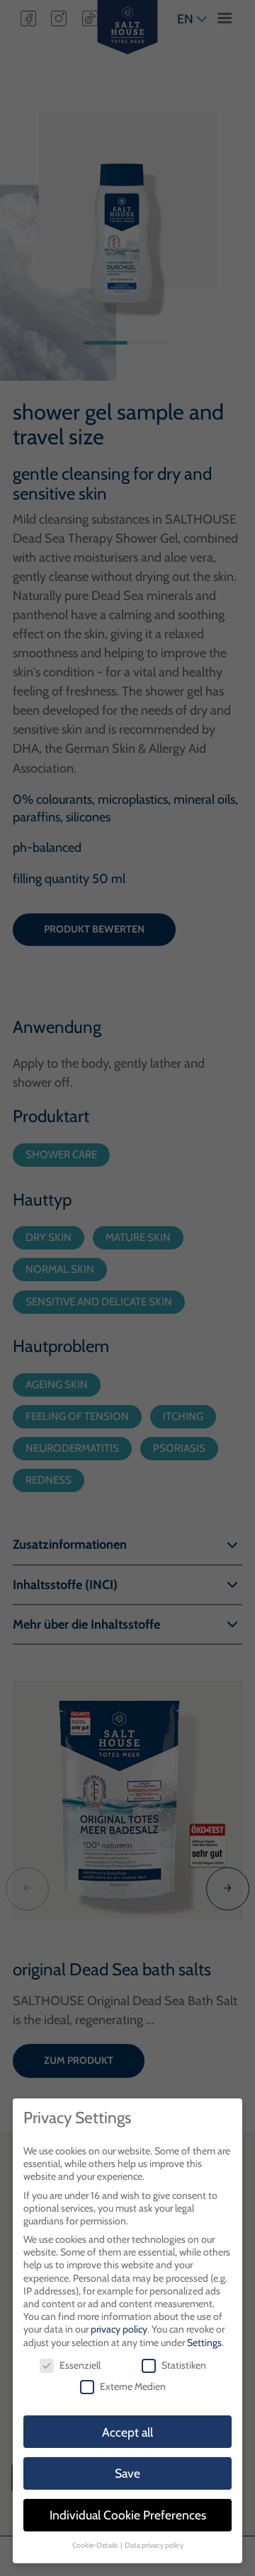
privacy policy (119, 2329)
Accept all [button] (127, 2432)
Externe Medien (133, 2386)
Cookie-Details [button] (96, 2545)
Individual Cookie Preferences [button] (128, 2515)
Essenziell (80, 2365)
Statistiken (184, 2365)
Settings (204, 2343)
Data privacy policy (154, 2545)
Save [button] (127, 2473)
